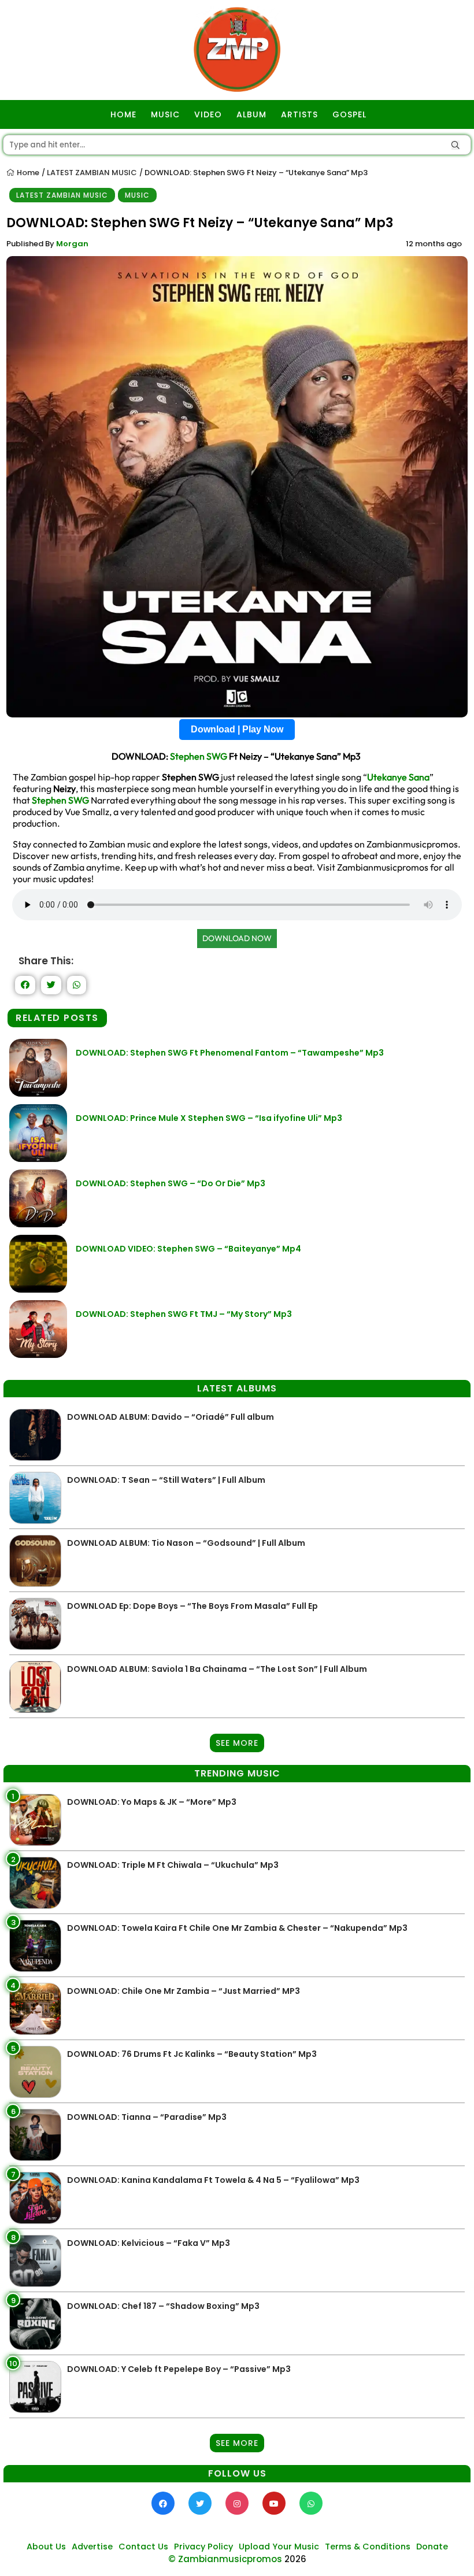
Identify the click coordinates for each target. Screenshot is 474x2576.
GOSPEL (349, 114)
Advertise (92, 2547)
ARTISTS (299, 114)
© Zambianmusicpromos (225, 2559)
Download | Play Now (237, 729)
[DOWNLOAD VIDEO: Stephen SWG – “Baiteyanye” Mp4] (38, 1289)
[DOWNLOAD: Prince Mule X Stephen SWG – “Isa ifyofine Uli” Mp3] (38, 1159)
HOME (123, 114)
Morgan (72, 244)
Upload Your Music (279, 2547)
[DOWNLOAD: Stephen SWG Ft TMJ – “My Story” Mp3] (38, 1355)
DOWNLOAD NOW (237, 938)
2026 (295, 2559)
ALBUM (251, 114)
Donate (432, 2547)
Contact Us (143, 2547)
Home (27, 173)
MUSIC (165, 114)
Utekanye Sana (398, 777)
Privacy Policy (203, 2547)
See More (237, 1743)
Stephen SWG (199, 756)
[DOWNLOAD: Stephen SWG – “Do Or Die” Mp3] (38, 1224)
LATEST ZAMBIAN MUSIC (92, 173)
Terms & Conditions (368, 2547)
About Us (46, 2547)
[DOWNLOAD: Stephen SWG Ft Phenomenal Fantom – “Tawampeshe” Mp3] (38, 1093)
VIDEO (208, 114)
